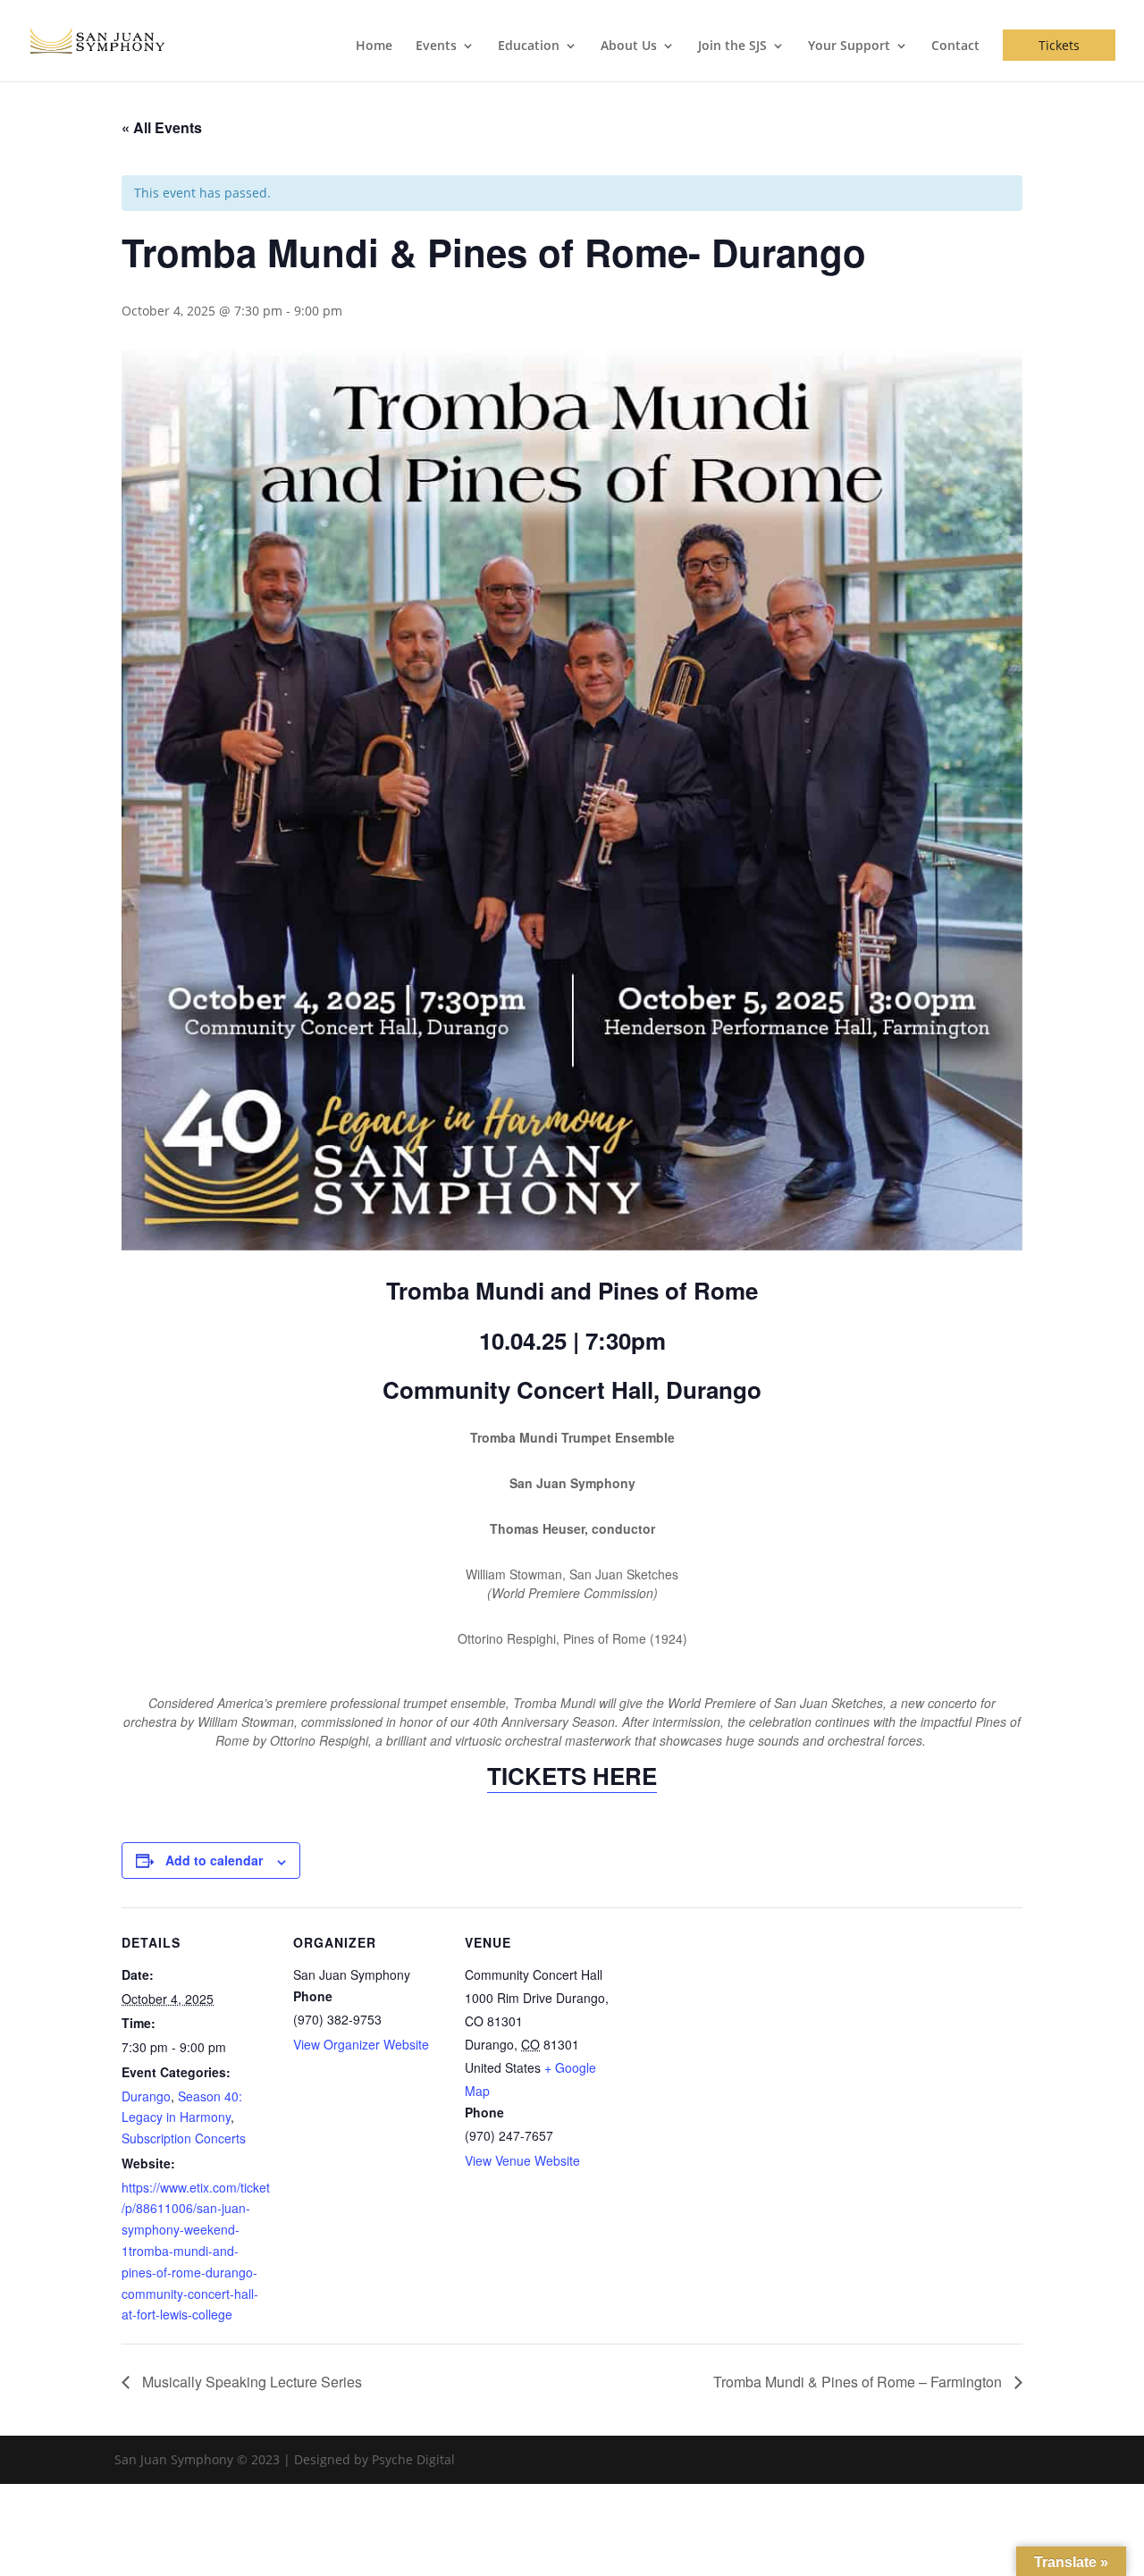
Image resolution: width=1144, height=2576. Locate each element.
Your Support (849, 46)
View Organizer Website (361, 2044)
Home (374, 46)
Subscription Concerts (184, 2138)
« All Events (162, 127)
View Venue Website (522, 2160)
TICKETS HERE (572, 1776)
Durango (146, 2096)
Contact (955, 46)
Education (529, 46)
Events (436, 46)
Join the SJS (732, 46)
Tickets (1059, 45)
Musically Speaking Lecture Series (250, 2382)
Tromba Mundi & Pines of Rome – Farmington (859, 2382)
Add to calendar (214, 1860)
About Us (629, 46)
